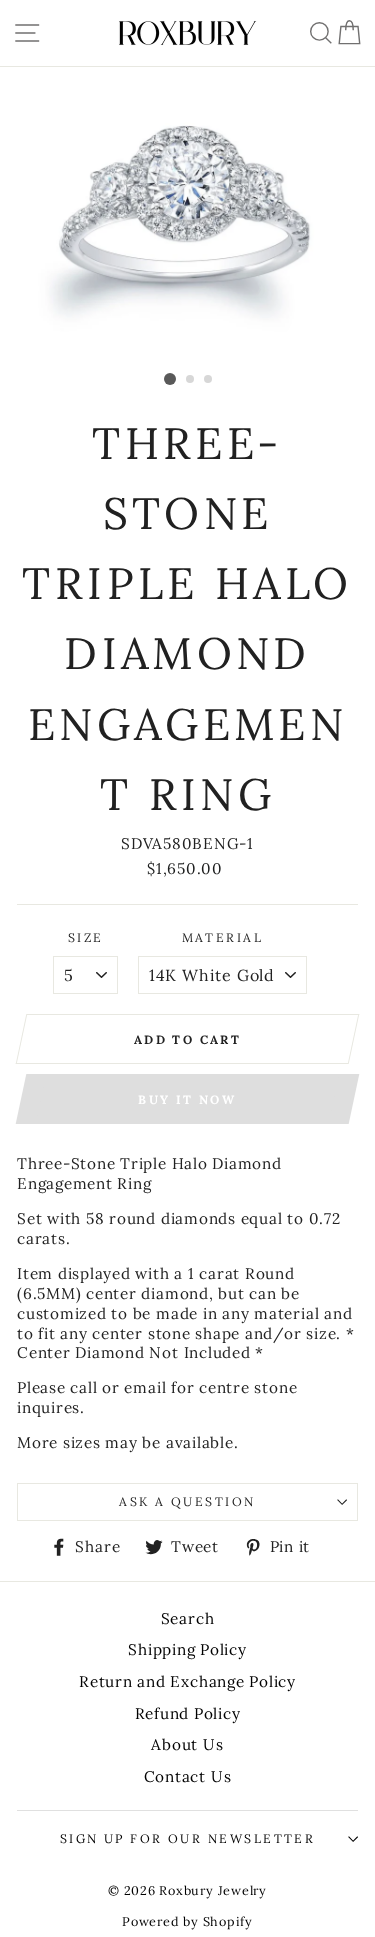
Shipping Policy (187, 1649)
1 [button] (170, 379)
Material (223, 937)
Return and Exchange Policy (187, 1681)
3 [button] (209, 380)
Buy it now (187, 1099)
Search (188, 1618)
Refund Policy (188, 1713)
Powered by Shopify (187, 1921)
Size (86, 937)
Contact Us (188, 1776)
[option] (188, 215)
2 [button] (191, 380)
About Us (187, 1744)
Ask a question (187, 1501)
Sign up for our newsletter (188, 1838)
